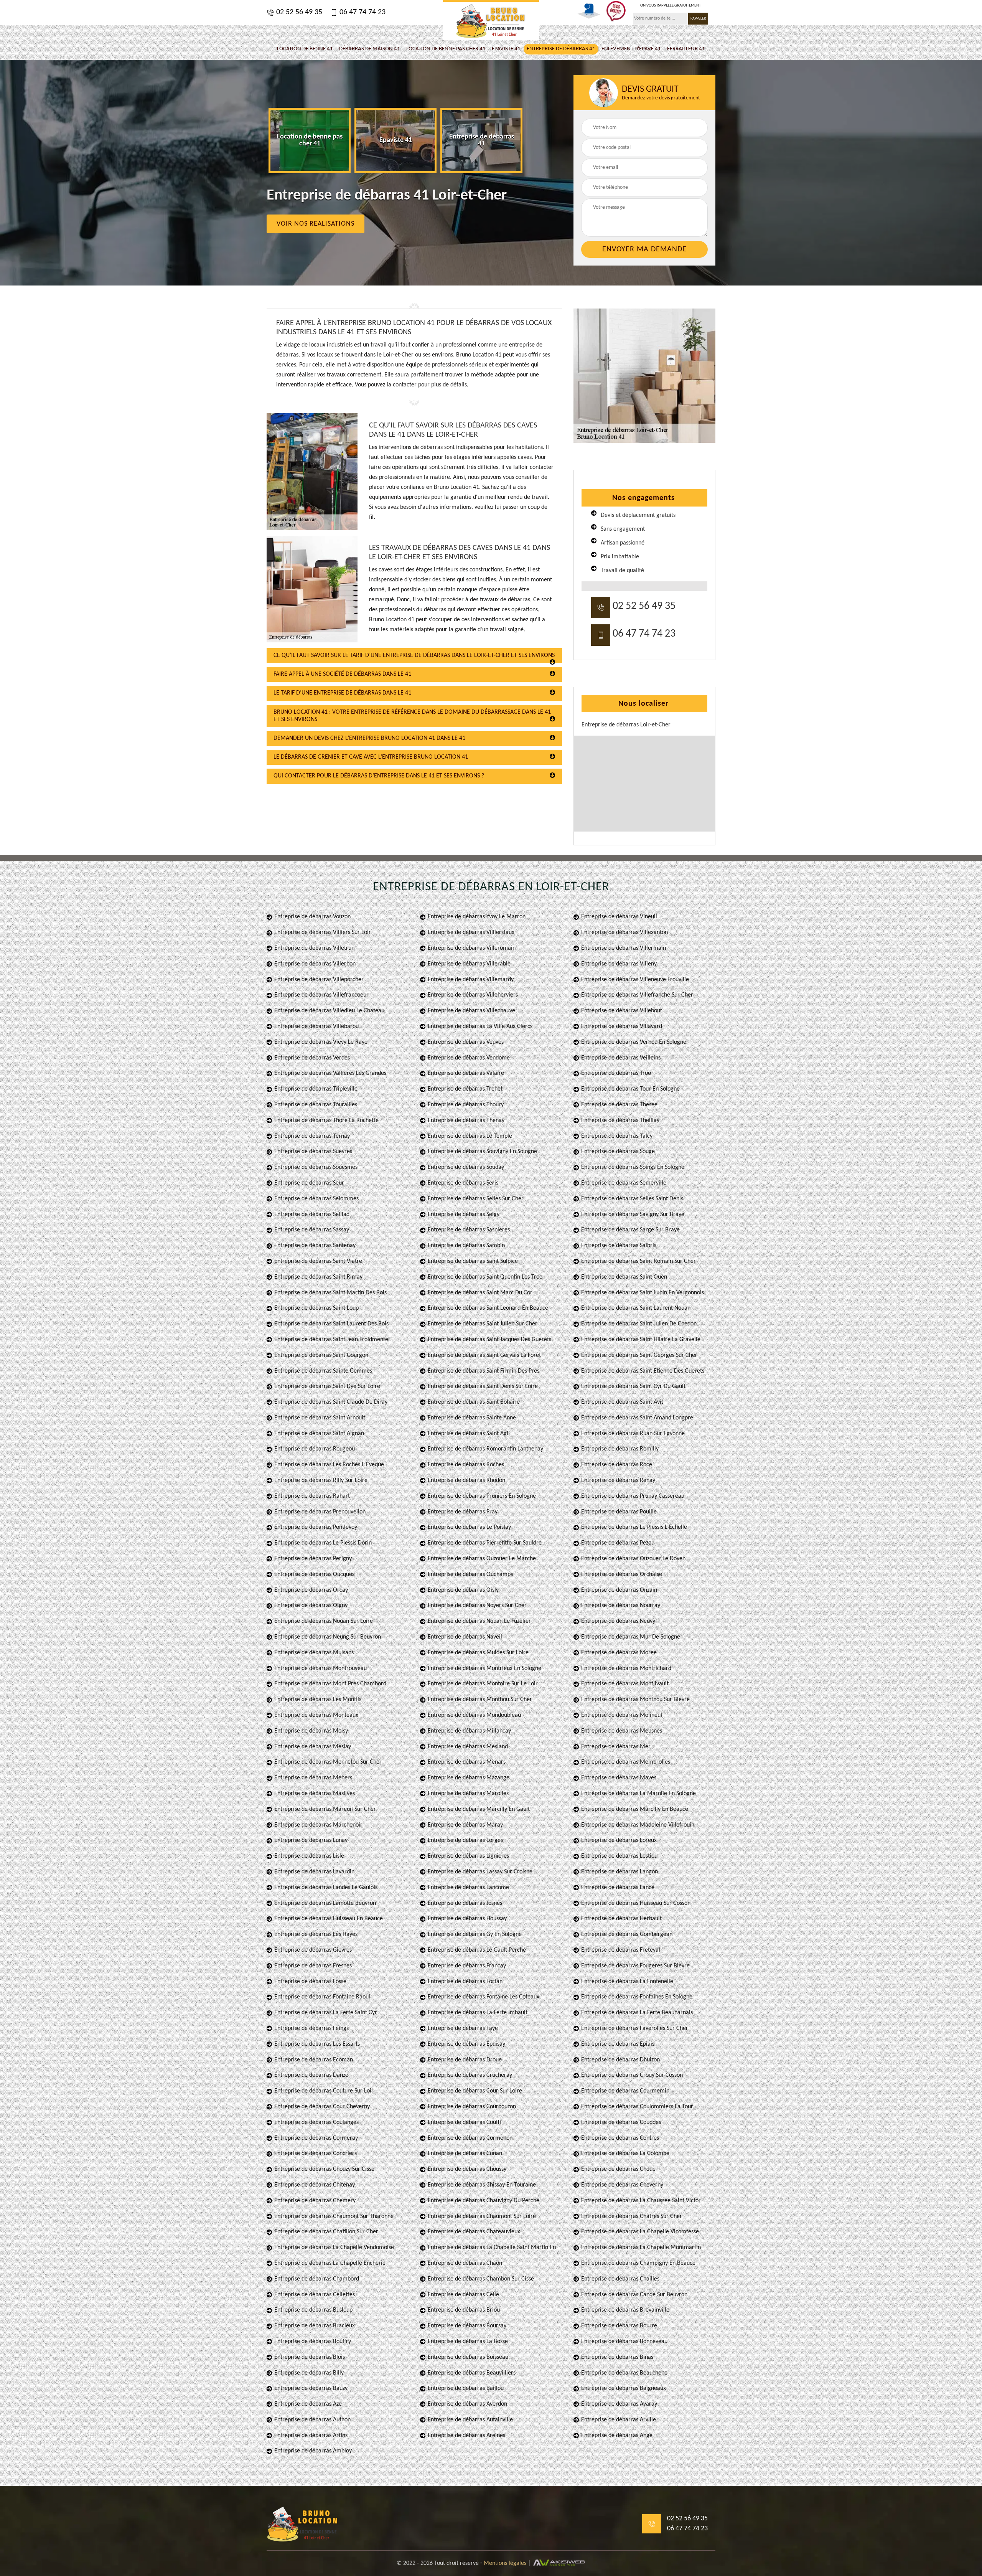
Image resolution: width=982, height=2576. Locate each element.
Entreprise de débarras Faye (463, 2028)
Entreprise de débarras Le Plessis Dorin (323, 1543)
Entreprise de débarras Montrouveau (320, 1668)
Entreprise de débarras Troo (616, 1073)
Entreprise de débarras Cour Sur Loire (475, 2091)
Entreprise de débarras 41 (561, 49)
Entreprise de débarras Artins (311, 2436)
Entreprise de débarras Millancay (469, 1731)
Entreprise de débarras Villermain (624, 948)
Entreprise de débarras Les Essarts (317, 2044)
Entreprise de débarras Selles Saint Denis (632, 1199)
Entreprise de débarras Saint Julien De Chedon (639, 1324)
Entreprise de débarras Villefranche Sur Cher (637, 995)
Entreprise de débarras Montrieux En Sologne (484, 1668)
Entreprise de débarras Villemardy (471, 980)
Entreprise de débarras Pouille (619, 1512)
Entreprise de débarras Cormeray (316, 2138)
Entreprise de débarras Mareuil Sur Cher (325, 1809)
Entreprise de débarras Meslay (313, 1747)
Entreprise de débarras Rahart (312, 1496)
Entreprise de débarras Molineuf (622, 1715)
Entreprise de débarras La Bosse (468, 2342)
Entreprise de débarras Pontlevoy (316, 1527)
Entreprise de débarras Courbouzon (472, 2107)
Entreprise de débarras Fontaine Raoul (322, 1997)
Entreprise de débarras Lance (618, 1888)
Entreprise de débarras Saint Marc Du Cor (480, 1293)
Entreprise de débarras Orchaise (622, 1574)
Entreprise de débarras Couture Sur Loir (324, 2091)
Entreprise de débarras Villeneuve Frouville (635, 980)
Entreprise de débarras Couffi (464, 2122)
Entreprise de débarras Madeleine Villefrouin (638, 1825)
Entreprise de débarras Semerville (624, 1183)
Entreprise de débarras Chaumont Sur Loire (482, 2216)
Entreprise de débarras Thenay (466, 1121)
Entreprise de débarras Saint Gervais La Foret (484, 1355)
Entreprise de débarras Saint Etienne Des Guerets (643, 1371)
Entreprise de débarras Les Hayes (316, 1934)
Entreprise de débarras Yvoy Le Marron (477, 917)
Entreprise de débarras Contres (620, 2138)
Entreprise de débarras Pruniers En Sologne (482, 1496)
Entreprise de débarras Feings (311, 2028)
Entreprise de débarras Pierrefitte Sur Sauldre (485, 1543)
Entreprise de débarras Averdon (467, 2404)
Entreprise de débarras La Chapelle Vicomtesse (640, 2232)
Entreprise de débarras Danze (311, 2075)
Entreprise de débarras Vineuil (619, 917)
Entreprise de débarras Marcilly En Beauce (635, 1809)
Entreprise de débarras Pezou (618, 1543)
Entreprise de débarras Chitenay (315, 2185)
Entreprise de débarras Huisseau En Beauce (329, 1919)
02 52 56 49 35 (298, 12)
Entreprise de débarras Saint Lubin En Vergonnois (643, 1293)
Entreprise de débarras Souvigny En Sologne (482, 1152)
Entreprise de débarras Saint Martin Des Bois (330, 1293)
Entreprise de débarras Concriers (316, 2154)
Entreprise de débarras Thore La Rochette (326, 1121)
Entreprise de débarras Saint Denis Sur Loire (483, 1386)
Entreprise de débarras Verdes (312, 1058)
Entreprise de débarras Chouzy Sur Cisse (324, 2169)
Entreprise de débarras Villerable (469, 964)
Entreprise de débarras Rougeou (315, 1449)
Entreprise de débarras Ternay (312, 1136)
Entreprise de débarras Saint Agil (469, 1434)
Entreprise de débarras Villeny (619, 964)
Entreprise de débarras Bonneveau (624, 2342)
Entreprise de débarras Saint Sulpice (473, 1261)
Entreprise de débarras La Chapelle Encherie (330, 2263)
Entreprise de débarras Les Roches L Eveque (329, 1465)
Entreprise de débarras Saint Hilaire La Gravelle (641, 1340)
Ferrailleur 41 (686, 49)
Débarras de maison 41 (370, 49)
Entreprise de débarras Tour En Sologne (630, 1089)
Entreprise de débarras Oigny (311, 1606)
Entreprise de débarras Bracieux (315, 2326)
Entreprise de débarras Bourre (619, 2326)
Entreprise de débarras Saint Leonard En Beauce (488, 1308)
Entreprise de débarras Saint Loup (316, 1308)
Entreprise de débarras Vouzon (312, 917)
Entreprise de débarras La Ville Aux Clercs (480, 1026)
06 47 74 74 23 (362, 12)
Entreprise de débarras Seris (463, 1183)
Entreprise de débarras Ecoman (314, 2060)
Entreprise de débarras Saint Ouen (624, 1277)
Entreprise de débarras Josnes (465, 1903)
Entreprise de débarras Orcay (311, 1590)
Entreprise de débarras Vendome (469, 1058)
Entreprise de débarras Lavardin (314, 1872)
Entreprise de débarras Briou (464, 2310)
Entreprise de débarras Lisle (309, 1856)
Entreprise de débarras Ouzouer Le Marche (482, 1559)
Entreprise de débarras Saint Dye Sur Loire (327, 1386)
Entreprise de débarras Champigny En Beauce (638, 2263)
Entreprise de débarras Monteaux (316, 1715)
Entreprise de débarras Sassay (312, 1230)
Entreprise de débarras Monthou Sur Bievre (635, 1700)
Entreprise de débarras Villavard (622, 1026)
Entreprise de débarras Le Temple (470, 1136)
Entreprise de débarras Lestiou (619, 1856)
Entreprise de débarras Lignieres (468, 1856)
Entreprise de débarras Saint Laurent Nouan (636, 1308)
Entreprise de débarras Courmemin (625, 2091)
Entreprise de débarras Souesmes (316, 1167)
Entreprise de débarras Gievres (313, 1950)
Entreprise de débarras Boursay (467, 2326)
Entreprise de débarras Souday (466, 1167)
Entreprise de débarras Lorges (465, 1840)
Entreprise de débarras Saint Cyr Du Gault (633, 1386)
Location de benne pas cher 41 (446, 49)
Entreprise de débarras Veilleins (621, 1058)
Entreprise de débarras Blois (310, 2357)
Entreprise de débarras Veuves (466, 1042)
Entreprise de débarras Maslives (315, 1794)
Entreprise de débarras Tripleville (316, 1089)
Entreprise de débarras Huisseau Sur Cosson (636, 1903)
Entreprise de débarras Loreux (619, 1840)
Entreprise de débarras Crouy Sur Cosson (632, 2075)
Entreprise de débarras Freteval (621, 1950)
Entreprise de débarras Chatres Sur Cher (632, 2216)
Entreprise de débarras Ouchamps (470, 1574)
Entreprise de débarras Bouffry (313, 2342)
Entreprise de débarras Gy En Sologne (475, 1934)
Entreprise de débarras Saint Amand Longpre (637, 1418)
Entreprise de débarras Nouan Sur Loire (324, 1621)
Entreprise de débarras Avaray (619, 2404)
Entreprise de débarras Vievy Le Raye (321, 1042)
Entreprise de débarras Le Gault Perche (477, 1950)
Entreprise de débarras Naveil (465, 1637)
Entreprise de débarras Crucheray (470, 2075)
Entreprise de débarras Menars (467, 1762)
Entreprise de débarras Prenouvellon (320, 1512)
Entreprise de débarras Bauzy (311, 2388)
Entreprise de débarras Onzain (619, 1590)
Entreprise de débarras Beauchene (624, 2373)
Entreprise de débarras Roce (617, 1465)
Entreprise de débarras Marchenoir (318, 1825)
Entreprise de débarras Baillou (466, 2388)
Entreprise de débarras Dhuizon (620, 2060)
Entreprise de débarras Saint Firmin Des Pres (484, 1371)
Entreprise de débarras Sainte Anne (472, 1418)
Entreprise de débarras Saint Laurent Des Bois (331, 1324)
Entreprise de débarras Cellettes (315, 2295)
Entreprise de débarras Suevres (313, 1152)
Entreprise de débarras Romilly (620, 1449)
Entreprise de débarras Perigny (313, 1559)
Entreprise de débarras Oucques (314, 1574)
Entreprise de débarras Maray (465, 1825)
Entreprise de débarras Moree (619, 1653)
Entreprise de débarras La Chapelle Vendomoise (334, 2248)
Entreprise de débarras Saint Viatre (318, 1261)
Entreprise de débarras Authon (312, 2420)
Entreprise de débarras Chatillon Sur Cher (326, 2232)
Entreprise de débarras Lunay (311, 1840)
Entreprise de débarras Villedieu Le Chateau (329, 1011)
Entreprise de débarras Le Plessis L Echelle (634, 1527)
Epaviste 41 (506, 49)
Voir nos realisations (316, 224)
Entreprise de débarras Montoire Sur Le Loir (483, 1684)
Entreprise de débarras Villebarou (316, 1026)
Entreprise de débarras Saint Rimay (318, 1277)
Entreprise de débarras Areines (466, 2436)
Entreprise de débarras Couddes (621, 2122)
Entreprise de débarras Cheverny (622, 2185)
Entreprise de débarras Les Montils (318, 1700)
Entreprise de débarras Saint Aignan (319, 1434)
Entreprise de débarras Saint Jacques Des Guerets (489, 1340)
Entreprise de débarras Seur (309, 1183)
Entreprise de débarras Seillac (312, 1215)
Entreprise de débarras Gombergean (627, 1934)
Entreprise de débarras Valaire (466, 1073)
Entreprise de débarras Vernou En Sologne (634, 1042)
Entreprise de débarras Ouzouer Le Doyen (633, 1559)
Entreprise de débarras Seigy (464, 1215)
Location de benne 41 (305, 49)
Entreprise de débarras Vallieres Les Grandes (330, 1073)
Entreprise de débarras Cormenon (470, 2138)
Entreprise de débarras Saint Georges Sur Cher (639, 1355)
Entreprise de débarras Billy (309, 2373)
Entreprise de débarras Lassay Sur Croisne (480, 1872)
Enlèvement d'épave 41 (631, 49)
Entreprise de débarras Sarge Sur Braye (630, 1230)
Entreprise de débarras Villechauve (471, 1011)
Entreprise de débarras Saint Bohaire (474, 1402)
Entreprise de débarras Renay (618, 1480)
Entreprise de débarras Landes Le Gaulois (326, 1888)
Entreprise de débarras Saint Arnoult (320, 1418)
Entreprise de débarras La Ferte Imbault (478, 2013)
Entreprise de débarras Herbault (621, 1919)
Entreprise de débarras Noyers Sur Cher (477, 1606)
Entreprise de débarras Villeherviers (473, 995)
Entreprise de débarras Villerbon (315, 964)
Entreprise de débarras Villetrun (314, 948)
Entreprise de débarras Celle (463, 2295)
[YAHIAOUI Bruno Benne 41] (491, 20)
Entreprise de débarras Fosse (310, 1982)
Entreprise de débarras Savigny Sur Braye (633, 1215)
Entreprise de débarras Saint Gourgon (321, 1355)
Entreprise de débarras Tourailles (316, 1105)
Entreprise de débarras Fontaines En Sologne (637, 1997)
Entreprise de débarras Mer (616, 1747)
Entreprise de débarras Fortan (465, 1982)
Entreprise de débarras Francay (467, 1966)
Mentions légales (505, 2563)
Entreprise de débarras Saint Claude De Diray (331, 1402)
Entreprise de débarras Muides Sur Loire (478, 1653)
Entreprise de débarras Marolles (468, 1794)
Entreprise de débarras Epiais (618, 2044)
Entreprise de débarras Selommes (316, 1199)
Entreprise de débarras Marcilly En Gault (479, 1809)
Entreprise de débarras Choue (618, 2169)
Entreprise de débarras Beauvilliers (472, 2373)
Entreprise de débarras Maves (619, 1778)
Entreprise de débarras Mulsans (314, 1653)
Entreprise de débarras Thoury (466, 1105)
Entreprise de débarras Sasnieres (469, 1230)
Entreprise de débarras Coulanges (316, 2122)
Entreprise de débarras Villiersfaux (471, 932)
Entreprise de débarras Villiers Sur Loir (323, 932)
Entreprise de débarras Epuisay (466, 2044)
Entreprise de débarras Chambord (317, 2279)
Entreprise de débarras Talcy (617, 1136)
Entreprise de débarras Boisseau (468, 2357)
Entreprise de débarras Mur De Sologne (631, 1637)
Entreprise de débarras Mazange (469, 1778)
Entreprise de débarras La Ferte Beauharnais (637, 2013)
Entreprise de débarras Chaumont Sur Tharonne (334, 2216)
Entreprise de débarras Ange (617, 2436)
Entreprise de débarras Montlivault (625, 1684)
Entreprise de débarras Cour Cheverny (322, 2107)
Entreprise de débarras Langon (620, 1872)
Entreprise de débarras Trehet (465, 1089)
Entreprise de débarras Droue (465, 2060)
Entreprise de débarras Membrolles (626, 1762)
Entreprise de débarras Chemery (315, 2201)
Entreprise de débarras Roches (466, 1465)
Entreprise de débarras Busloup (313, 2310)
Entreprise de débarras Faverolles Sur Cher (635, 2028)
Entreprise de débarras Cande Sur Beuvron (634, 2295)
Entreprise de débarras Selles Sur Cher (476, 1199)
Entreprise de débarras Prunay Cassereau (633, 1496)
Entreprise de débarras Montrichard (626, 1668)
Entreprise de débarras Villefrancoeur (321, 995)
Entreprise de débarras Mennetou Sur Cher (328, 1762)
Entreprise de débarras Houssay (467, 1919)
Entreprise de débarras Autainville (470, 2420)
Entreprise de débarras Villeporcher (319, 980)
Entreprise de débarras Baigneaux (624, 2388)
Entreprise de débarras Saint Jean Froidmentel (332, 1340)
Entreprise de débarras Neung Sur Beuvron (328, 1637)
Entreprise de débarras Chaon (465, 2263)
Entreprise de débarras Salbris (619, 1246)
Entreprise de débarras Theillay (620, 1121)
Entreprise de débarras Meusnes (622, 1731)
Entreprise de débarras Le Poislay (469, 1527)
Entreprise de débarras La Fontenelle (627, 1982)
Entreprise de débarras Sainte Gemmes (323, 1371)
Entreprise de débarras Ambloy (313, 2451)
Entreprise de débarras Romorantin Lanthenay (485, 1449)
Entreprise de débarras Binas (617, 2357)
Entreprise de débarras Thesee (619, 1105)
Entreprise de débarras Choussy (467, 2169)
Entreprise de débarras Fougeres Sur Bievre (635, 1966)
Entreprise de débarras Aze (308, 2404)
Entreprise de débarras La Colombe (625, 2154)
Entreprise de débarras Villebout (622, 1011)
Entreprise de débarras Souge (618, 1152)
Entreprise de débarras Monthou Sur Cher (480, 1700)
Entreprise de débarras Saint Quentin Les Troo (485, 1277)
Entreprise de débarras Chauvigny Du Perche (484, 2201)
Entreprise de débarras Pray (463, 1512)
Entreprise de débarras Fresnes (313, 1966)
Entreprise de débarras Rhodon (466, 1480)
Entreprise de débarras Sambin (466, 1246)
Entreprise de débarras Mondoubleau (474, 1715)
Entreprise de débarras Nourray (621, 1606)
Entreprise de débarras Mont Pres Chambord (330, 1684)
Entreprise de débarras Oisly (463, 1590)
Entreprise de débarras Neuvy (618, 1621)
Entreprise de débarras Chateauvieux (474, 2232)
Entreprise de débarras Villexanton (624, 932)
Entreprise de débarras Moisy (311, 1731)
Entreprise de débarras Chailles (620, 2279)
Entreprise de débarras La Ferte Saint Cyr (326, 2013)
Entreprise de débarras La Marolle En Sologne (638, 1794)
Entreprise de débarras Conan (465, 2154)
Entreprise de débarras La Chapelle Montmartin (641, 2248)
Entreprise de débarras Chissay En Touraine (482, 2185)
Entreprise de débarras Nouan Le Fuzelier (479, 1621)
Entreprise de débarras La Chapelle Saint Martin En (492, 2248)
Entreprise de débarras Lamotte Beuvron (325, 1903)
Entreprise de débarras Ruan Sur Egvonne (633, 1434)
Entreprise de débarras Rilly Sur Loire (321, 1480)
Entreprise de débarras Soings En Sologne (633, 1167)
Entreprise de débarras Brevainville (625, 2310)
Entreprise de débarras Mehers (313, 1778)
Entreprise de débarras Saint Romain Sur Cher (638, 1261)
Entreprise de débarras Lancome (468, 1888)
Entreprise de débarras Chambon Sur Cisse (481, 2279)
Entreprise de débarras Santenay (315, 1246)
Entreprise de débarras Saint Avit (622, 1402)
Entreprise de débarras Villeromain (472, 948)
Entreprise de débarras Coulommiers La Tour (637, 2107)
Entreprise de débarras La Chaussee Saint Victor (641, 2201)
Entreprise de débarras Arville (619, 2420)
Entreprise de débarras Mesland (468, 1747)
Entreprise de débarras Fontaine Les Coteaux (484, 1997)
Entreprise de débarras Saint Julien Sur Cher (483, 1324)
